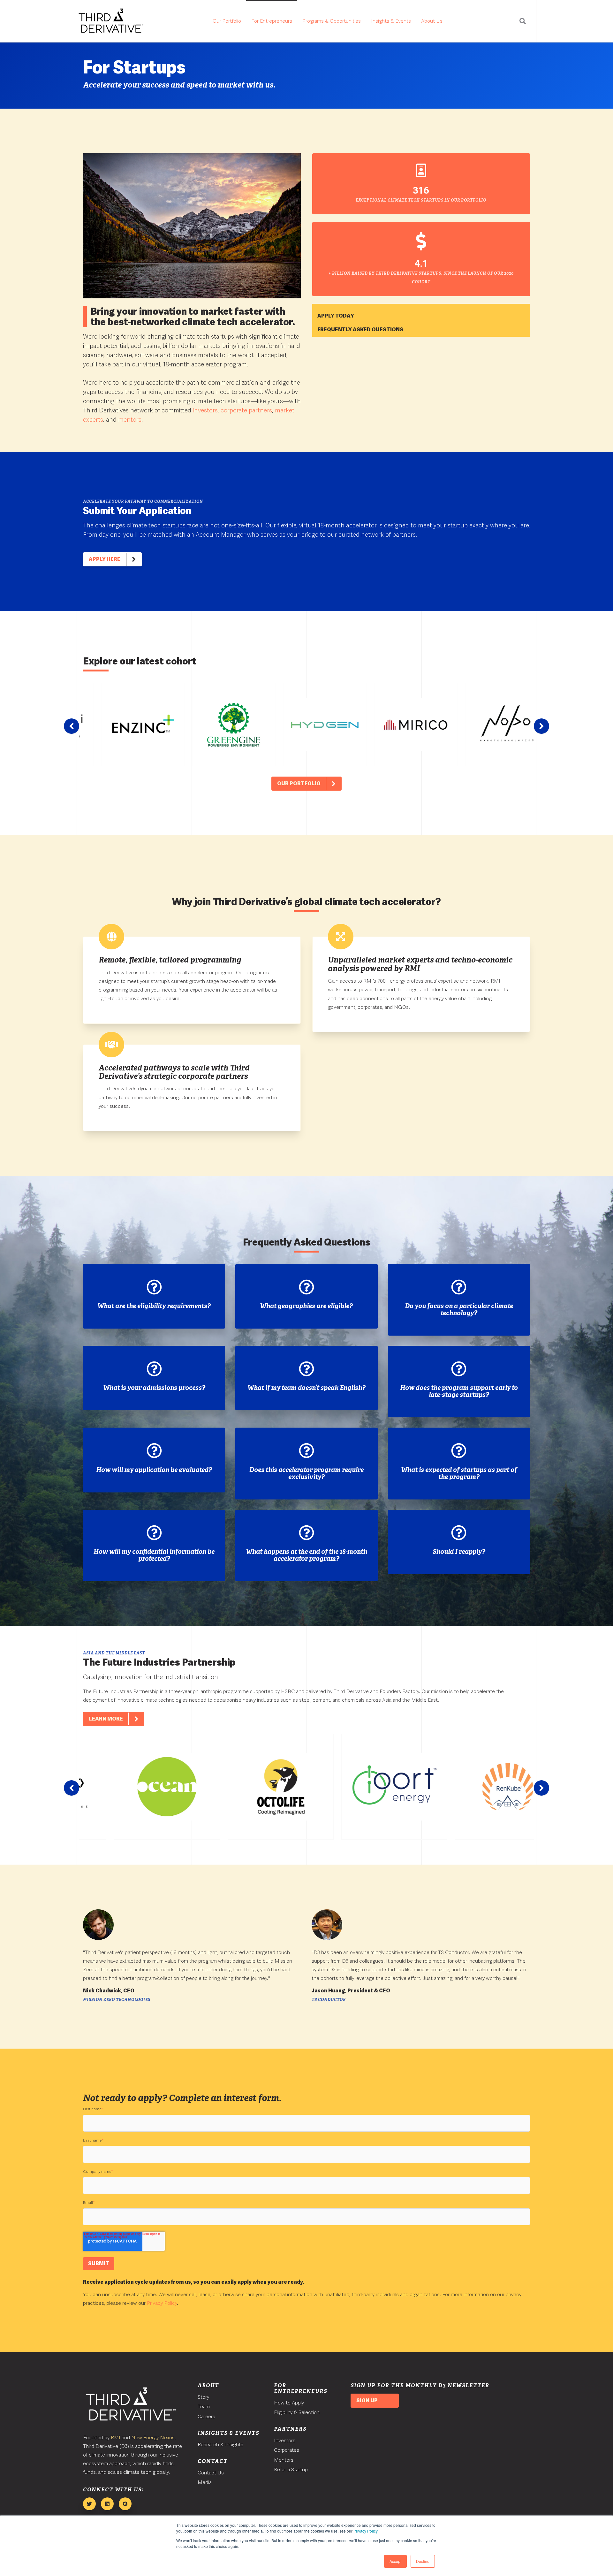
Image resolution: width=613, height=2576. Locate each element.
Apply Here (105, 559)
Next (541, 726)
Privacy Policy (365, 2531)
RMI (116, 2438)
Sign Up (367, 2400)
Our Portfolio (299, 783)
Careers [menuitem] (206, 2416)
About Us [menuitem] (432, 21)
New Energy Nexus (153, 2438)
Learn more (106, 1719)
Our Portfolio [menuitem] (227, 21)
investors (205, 410)
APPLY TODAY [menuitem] (336, 316)
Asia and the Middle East (114, 1653)
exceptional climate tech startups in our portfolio (421, 200)
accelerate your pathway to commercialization (143, 502)
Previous (72, 726)
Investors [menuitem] (285, 2440)
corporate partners (246, 410)
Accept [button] (395, 2561)
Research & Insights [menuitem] (220, 2445)
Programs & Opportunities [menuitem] (332, 21)
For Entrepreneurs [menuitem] (272, 21)
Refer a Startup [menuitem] (291, 2469)
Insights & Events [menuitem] (391, 21)
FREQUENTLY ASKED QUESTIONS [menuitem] (360, 330)
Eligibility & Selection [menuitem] (297, 2412)
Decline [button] (423, 2561)
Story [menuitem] (203, 2397)
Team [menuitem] (204, 2407)
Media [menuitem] (205, 2482)
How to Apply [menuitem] (289, 2403)
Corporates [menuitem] (287, 2450)
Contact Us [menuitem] (211, 2473)
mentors (130, 420)
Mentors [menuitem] (284, 2460)
